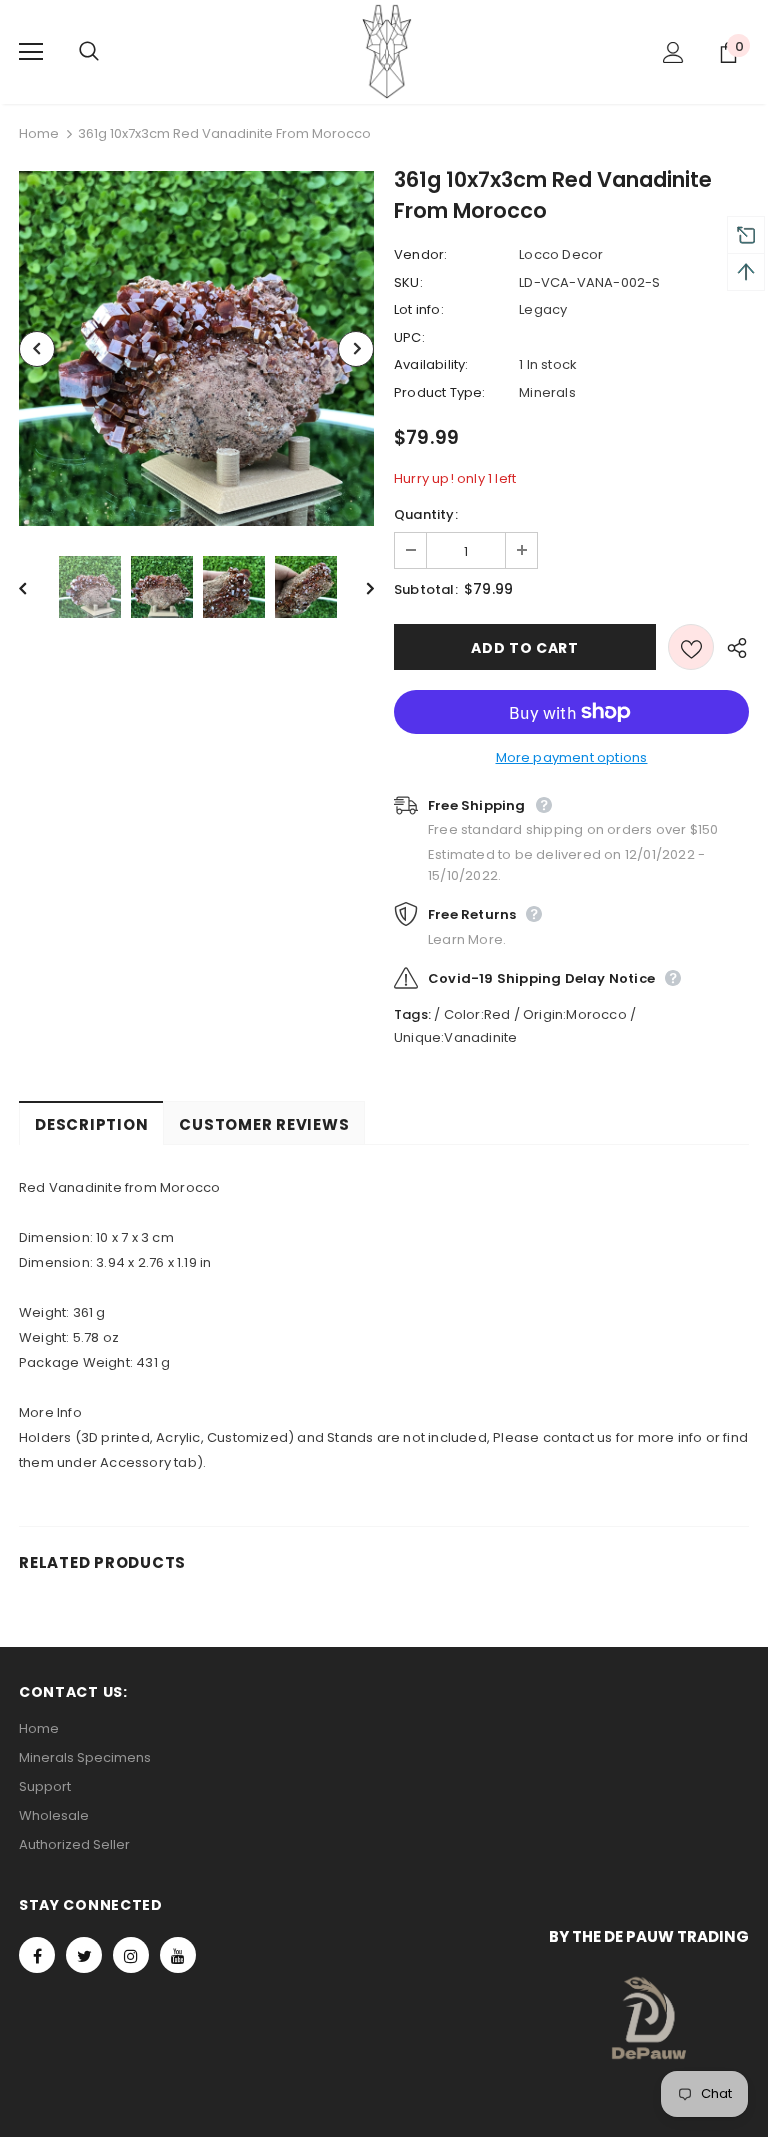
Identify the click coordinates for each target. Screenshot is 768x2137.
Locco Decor (561, 254)
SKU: (408, 282)
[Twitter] (84, 1955)
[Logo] (387, 51)
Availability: (431, 364)
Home (39, 133)
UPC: (409, 337)
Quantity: (426, 514)
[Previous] (37, 349)
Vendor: (420, 254)
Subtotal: (426, 589)
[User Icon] (673, 52)
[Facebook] (37, 1955)
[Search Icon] (109, 52)
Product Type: (440, 392)
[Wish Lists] (691, 647)
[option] (196, 348)
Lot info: (419, 309)
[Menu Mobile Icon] (31, 52)
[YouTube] (178, 1955)
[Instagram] (131, 1955)
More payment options (572, 757)
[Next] (356, 349)
